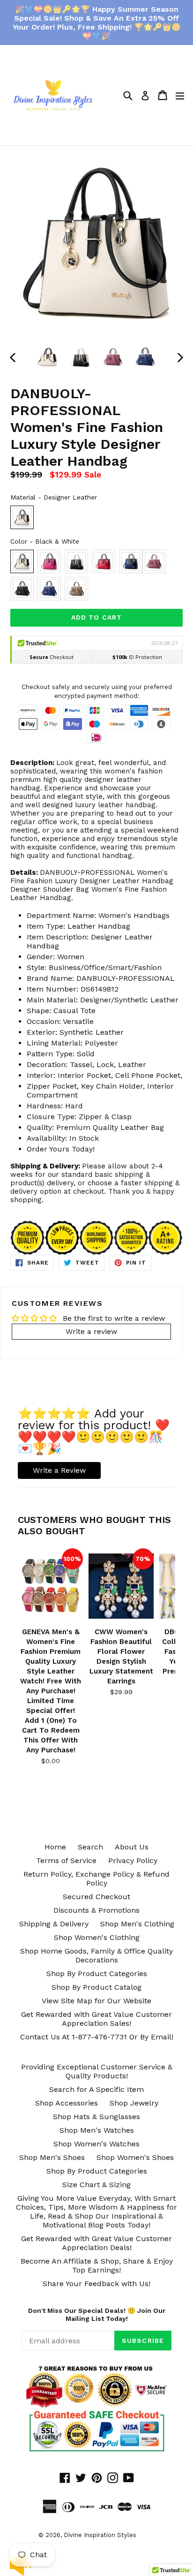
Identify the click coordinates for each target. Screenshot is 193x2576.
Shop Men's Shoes (52, 2157)
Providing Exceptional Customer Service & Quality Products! (97, 2071)
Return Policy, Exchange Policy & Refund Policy (96, 1879)
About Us (132, 1847)
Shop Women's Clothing (97, 1937)
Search (90, 1847)
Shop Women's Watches (96, 2144)
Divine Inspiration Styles (100, 2535)
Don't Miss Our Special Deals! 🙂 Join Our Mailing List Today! (97, 2315)
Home (55, 1847)
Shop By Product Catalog (96, 1987)
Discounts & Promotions (96, 1910)
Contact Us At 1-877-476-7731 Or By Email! (97, 2037)
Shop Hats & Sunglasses (96, 2117)
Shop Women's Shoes (135, 2157)
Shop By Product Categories (97, 1974)
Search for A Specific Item (96, 2089)
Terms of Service (66, 1860)
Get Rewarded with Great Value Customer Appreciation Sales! (96, 2019)
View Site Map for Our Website (96, 2001)
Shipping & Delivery (54, 1924)
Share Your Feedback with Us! (96, 2284)
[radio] (22, 517)
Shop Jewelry (134, 2103)
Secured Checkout (96, 1897)
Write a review (91, 1331)
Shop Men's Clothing (137, 1924)
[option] (48, 357)
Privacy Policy (133, 1860)
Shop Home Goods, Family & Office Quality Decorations (96, 1955)
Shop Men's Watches (97, 2130)
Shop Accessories (67, 2103)
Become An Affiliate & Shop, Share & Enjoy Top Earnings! (97, 2265)
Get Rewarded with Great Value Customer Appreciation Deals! (96, 2243)
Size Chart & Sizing (96, 2185)
